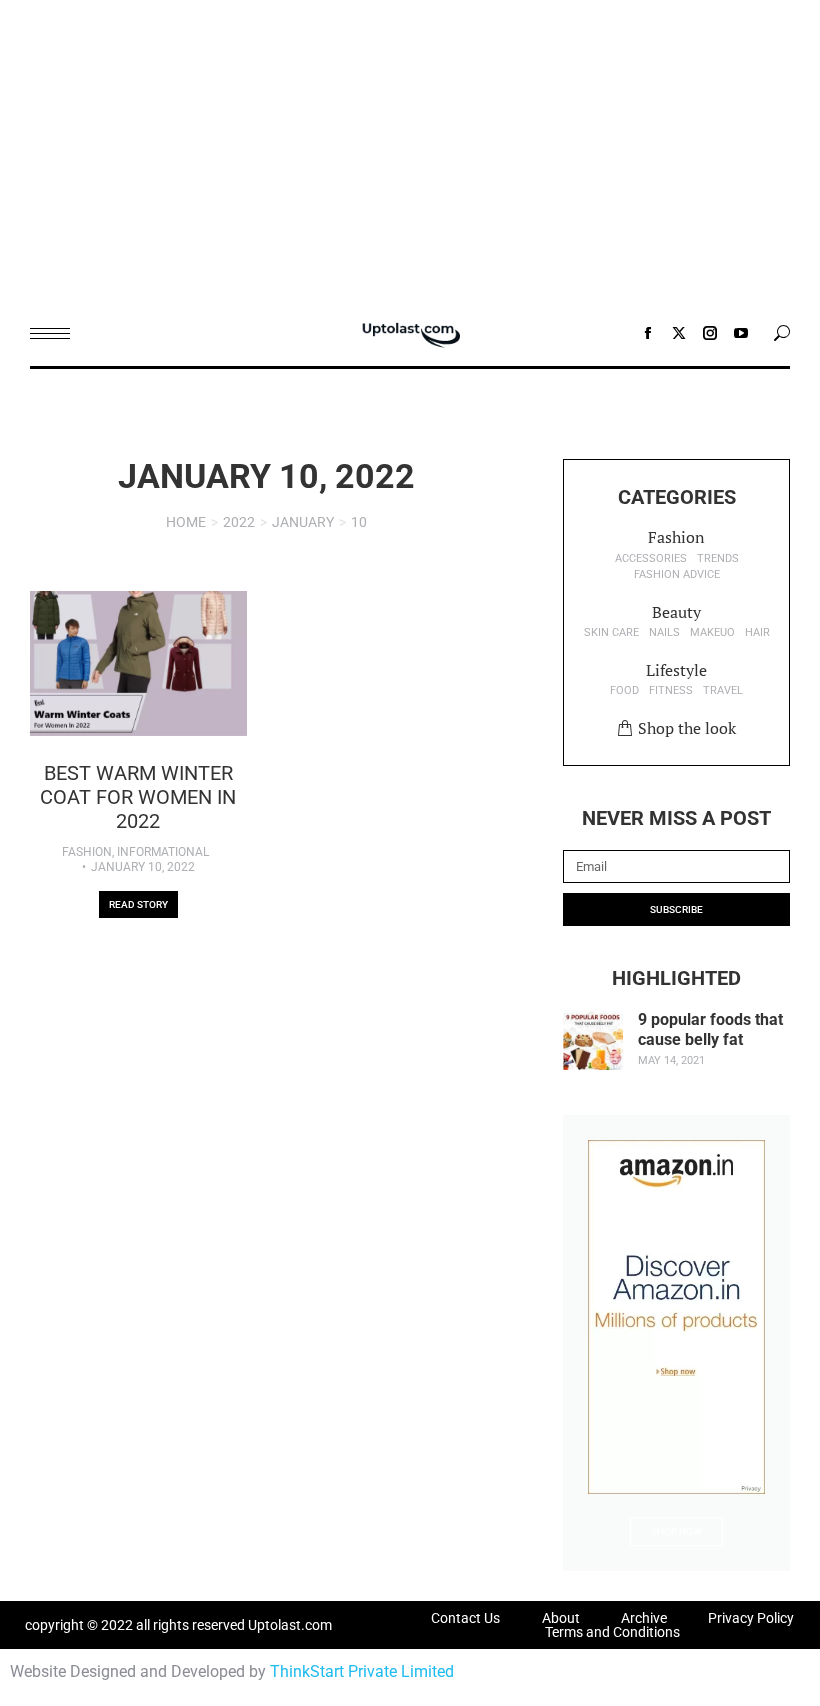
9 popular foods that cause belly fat (710, 1029)
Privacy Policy (751, 1618)
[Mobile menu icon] (50, 333)
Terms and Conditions (612, 1632)
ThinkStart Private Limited (362, 1671)
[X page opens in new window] (679, 333)
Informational (163, 852)
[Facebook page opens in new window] (648, 333)
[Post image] (138, 663)
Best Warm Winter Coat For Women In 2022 (138, 797)
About (561, 1618)
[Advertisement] (410, 150)
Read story (138, 904)
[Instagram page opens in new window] (710, 333)
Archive (644, 1618)
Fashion (87, 852)
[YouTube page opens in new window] (741, 333)
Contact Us (465, 1618)
